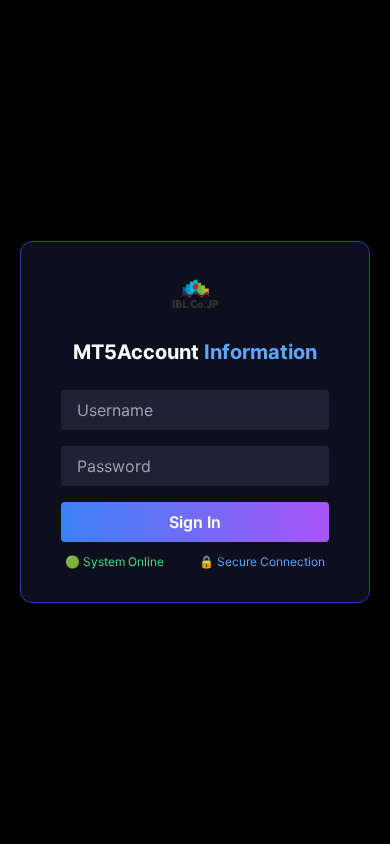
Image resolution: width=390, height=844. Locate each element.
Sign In (195, 522)
